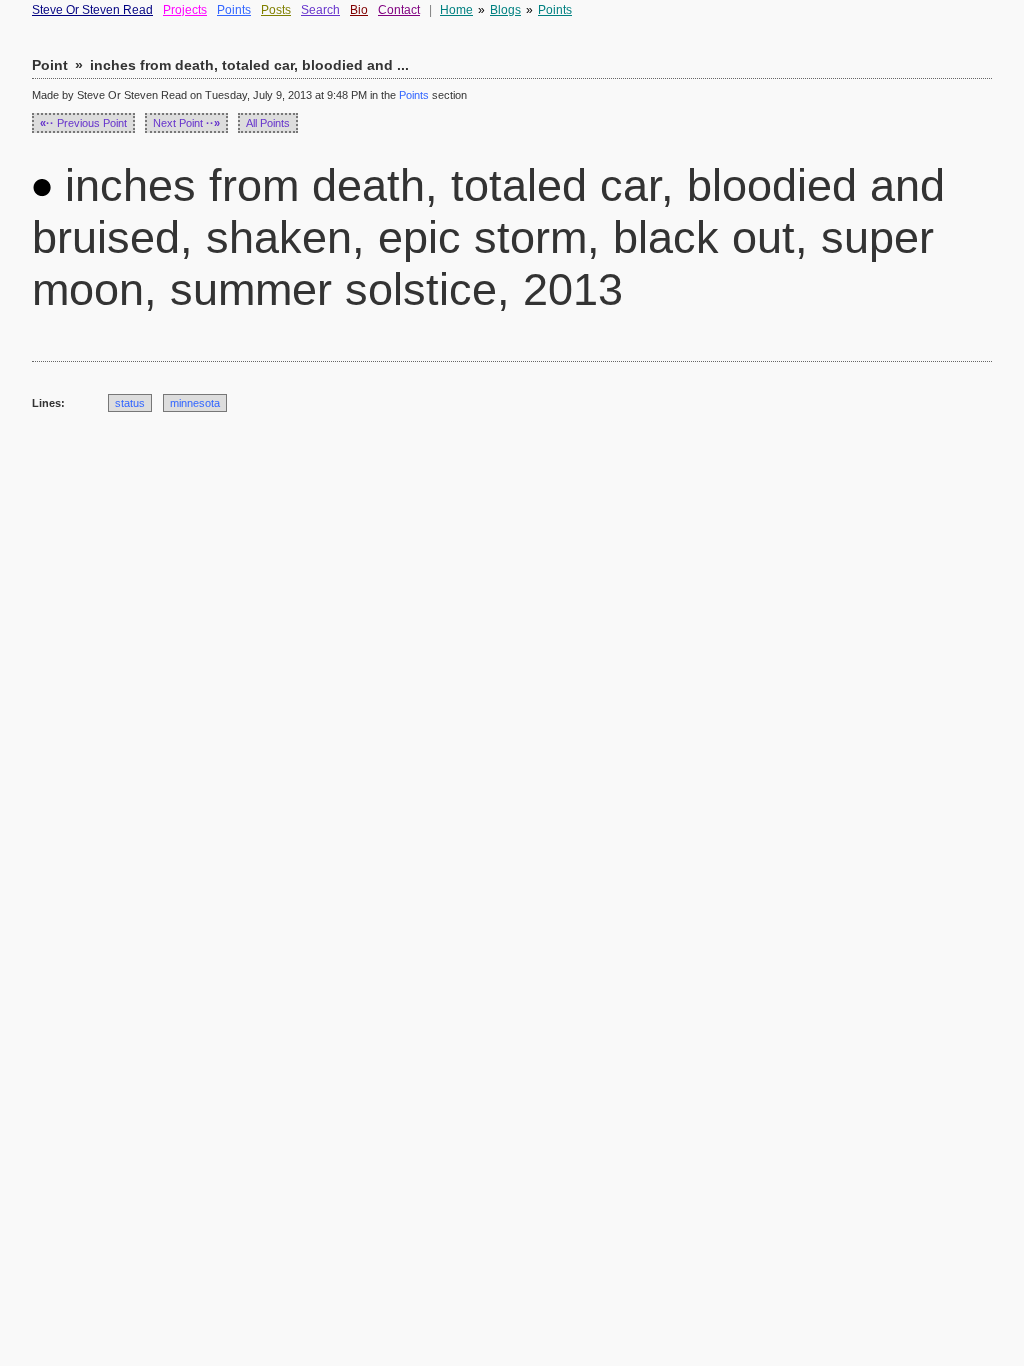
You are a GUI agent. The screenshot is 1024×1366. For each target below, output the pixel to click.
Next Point (186, 123)
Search (320, 10)
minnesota (195, 403)
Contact (399, 10)
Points (234, 10)
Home (456, 10)
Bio (359, 10)
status (130, 403)
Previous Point (83, 123)
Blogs (505, 10)
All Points (268, 123)
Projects (185, 10)
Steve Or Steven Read (92, 10)
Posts (276, 10)
